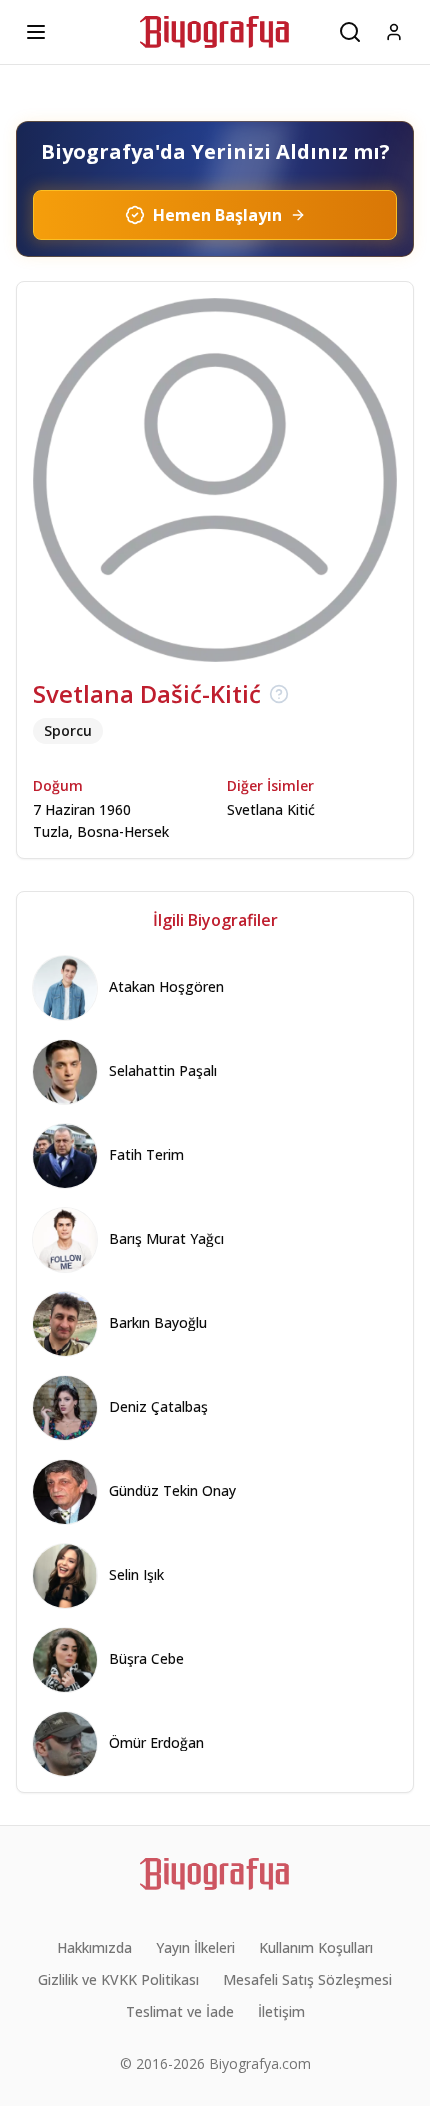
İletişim (281, 2011)
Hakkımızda (94, 1947)
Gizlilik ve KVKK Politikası (118, 1979)
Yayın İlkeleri (195, 1947)
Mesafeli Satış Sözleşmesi (307, 1979)
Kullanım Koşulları (316, 1947)
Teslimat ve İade (180, 2011)
